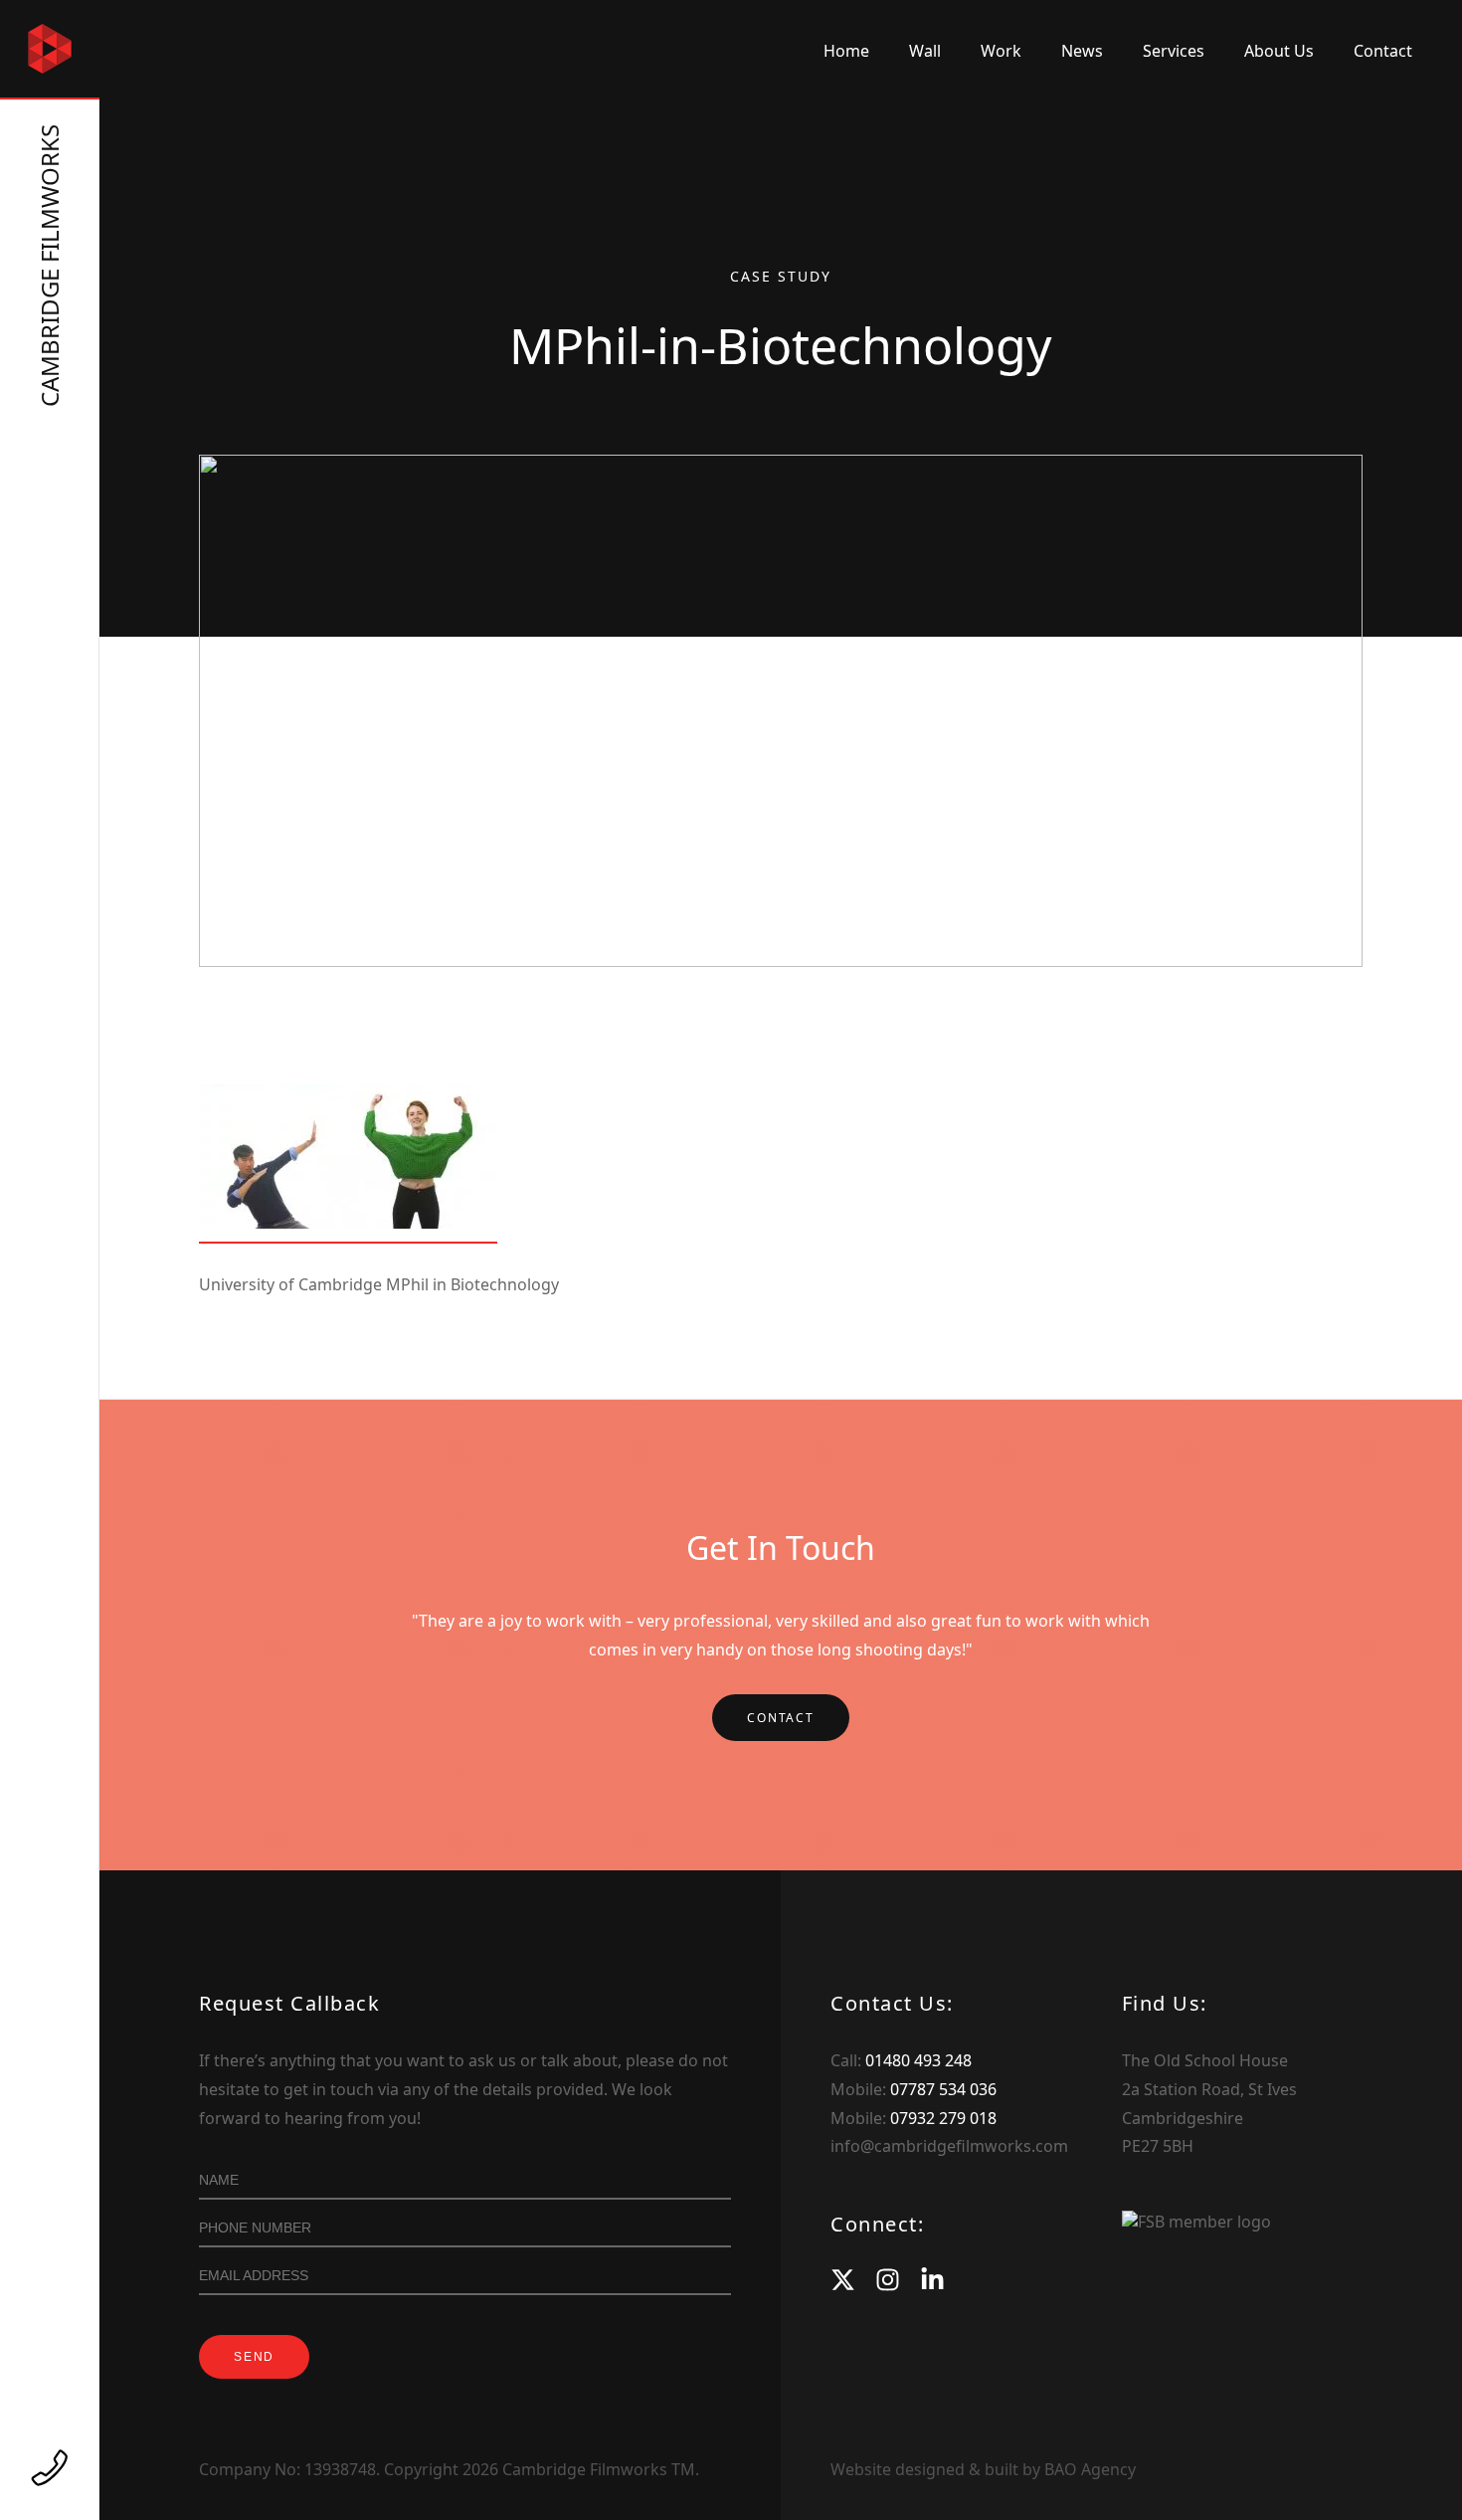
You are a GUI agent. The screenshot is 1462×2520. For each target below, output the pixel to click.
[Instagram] (888, 2280)
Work (1001, 51)
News (1082, 51)
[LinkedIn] (932, 2280)
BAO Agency (1090, 2469)
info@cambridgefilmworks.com (949, 2146)
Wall (925, 51)
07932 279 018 (943, 2118)
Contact (1383, 51)
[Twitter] (843, 2280)
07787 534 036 (943, 2089)
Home (846, 51)
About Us (1279, 51)
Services (1174, 51)
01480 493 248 (918, 2060)
